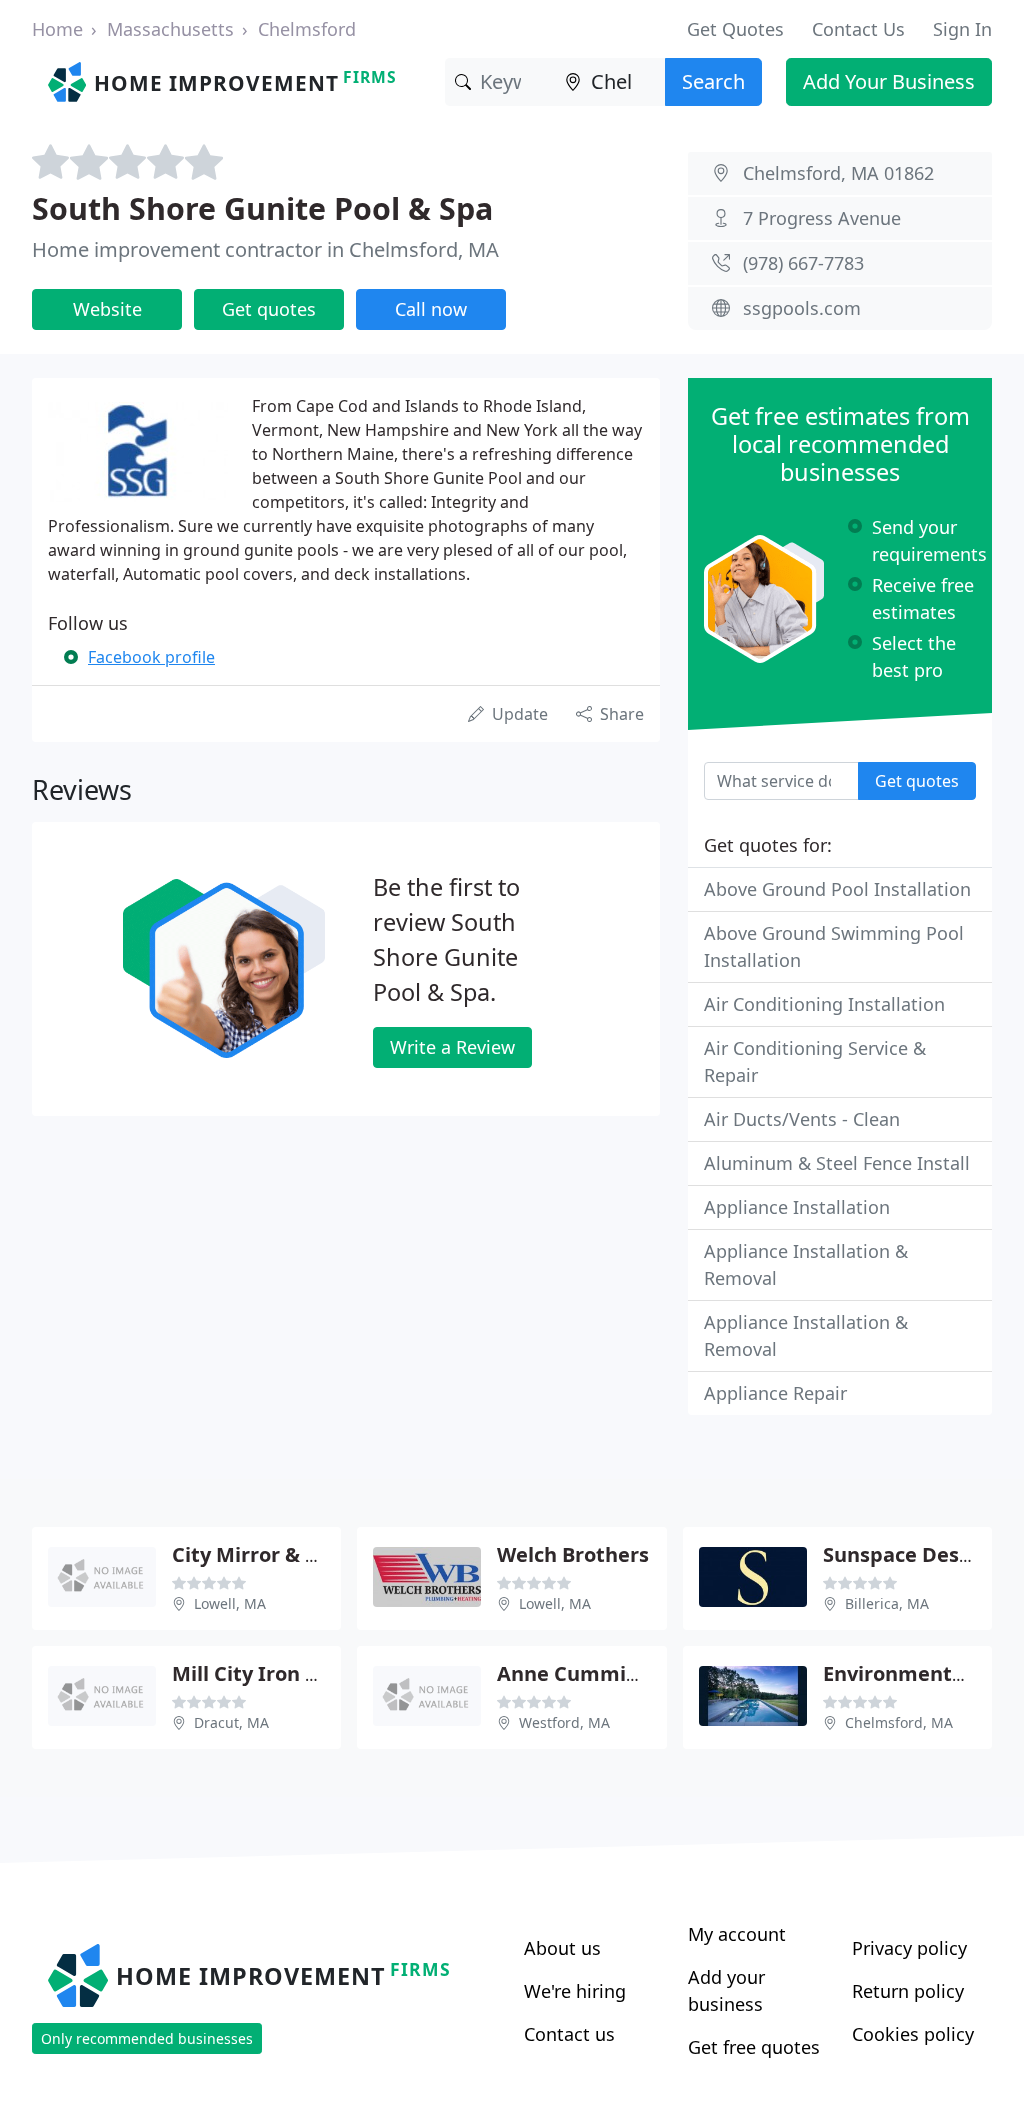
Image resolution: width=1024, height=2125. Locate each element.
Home (57, 29)
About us (562, 1948)
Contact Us (858, 29)
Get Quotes (735, 29)
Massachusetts (170, 29)
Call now (431, 309)
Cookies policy (913, 2034)
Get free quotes (754, 2047)
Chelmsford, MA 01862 (838, 173)
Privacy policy (909, 1948)
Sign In (962, 29)
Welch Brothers (573, 1554)
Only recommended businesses (147, 2038)
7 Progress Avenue (822, 218)
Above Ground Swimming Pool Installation (834, 946)
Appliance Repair (775, 1393)
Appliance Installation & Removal (806, 1264)
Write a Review (452, 1047)
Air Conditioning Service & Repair (815, 1061)
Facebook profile (151, 657)
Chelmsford (307, 29)
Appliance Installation (797, 1207)
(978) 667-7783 (803, 263)
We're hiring (575, 1991)
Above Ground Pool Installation (837, 889)
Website (107, 309)
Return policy (908, 1991)
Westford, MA (564, 1722)
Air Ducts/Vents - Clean (802, 1119)
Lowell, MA (230, 1603)
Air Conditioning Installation (824, 1004)
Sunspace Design (907, 1554)
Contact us (569, 2034)
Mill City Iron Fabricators (295, 1673)
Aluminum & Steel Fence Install (837, 1163)
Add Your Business (889, 81)
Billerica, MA (887, 1603)
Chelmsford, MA (899, 1722)
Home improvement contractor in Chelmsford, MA (265, 249)
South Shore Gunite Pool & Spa (262, 208)
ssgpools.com (802, 308)
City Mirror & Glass (264, 1554)
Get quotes (269, 309)
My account (737, 1934)
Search (713, 81)
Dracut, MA (231, 1722)
